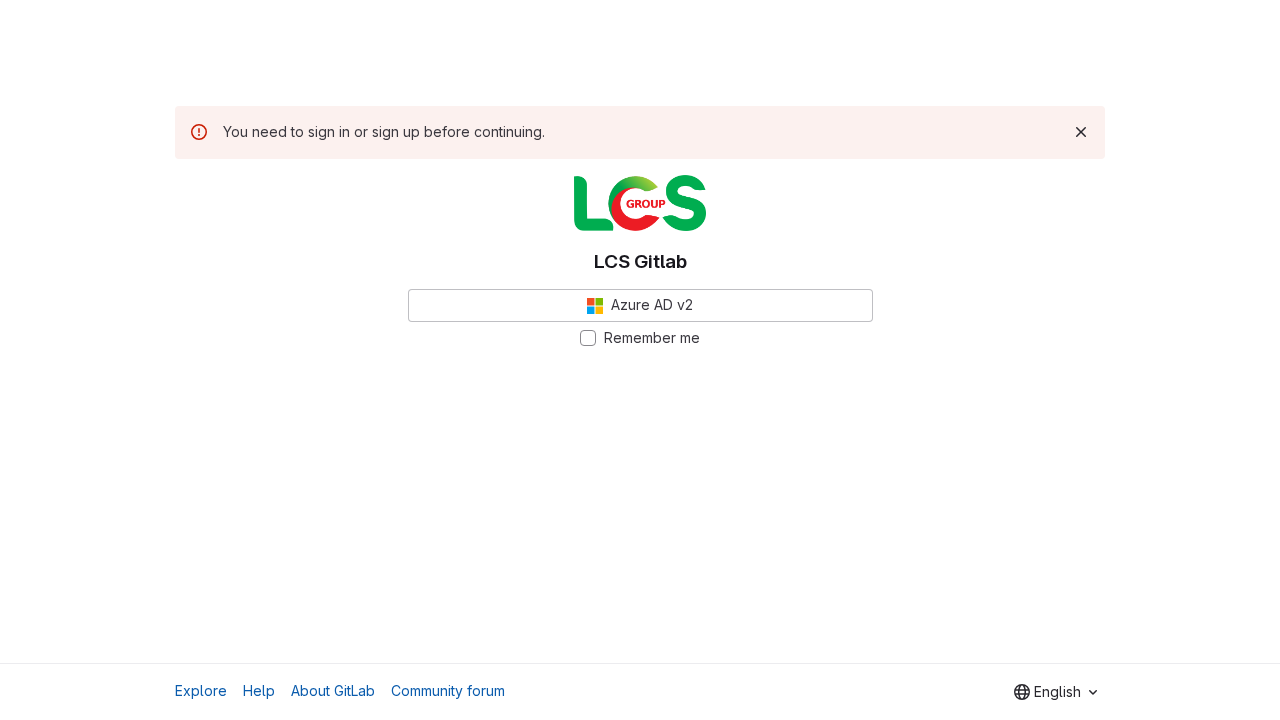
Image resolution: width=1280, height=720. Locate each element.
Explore (201, 690)
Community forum (448, 690)
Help (259, 690)
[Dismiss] (1081, 132)
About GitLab (333, 690)
